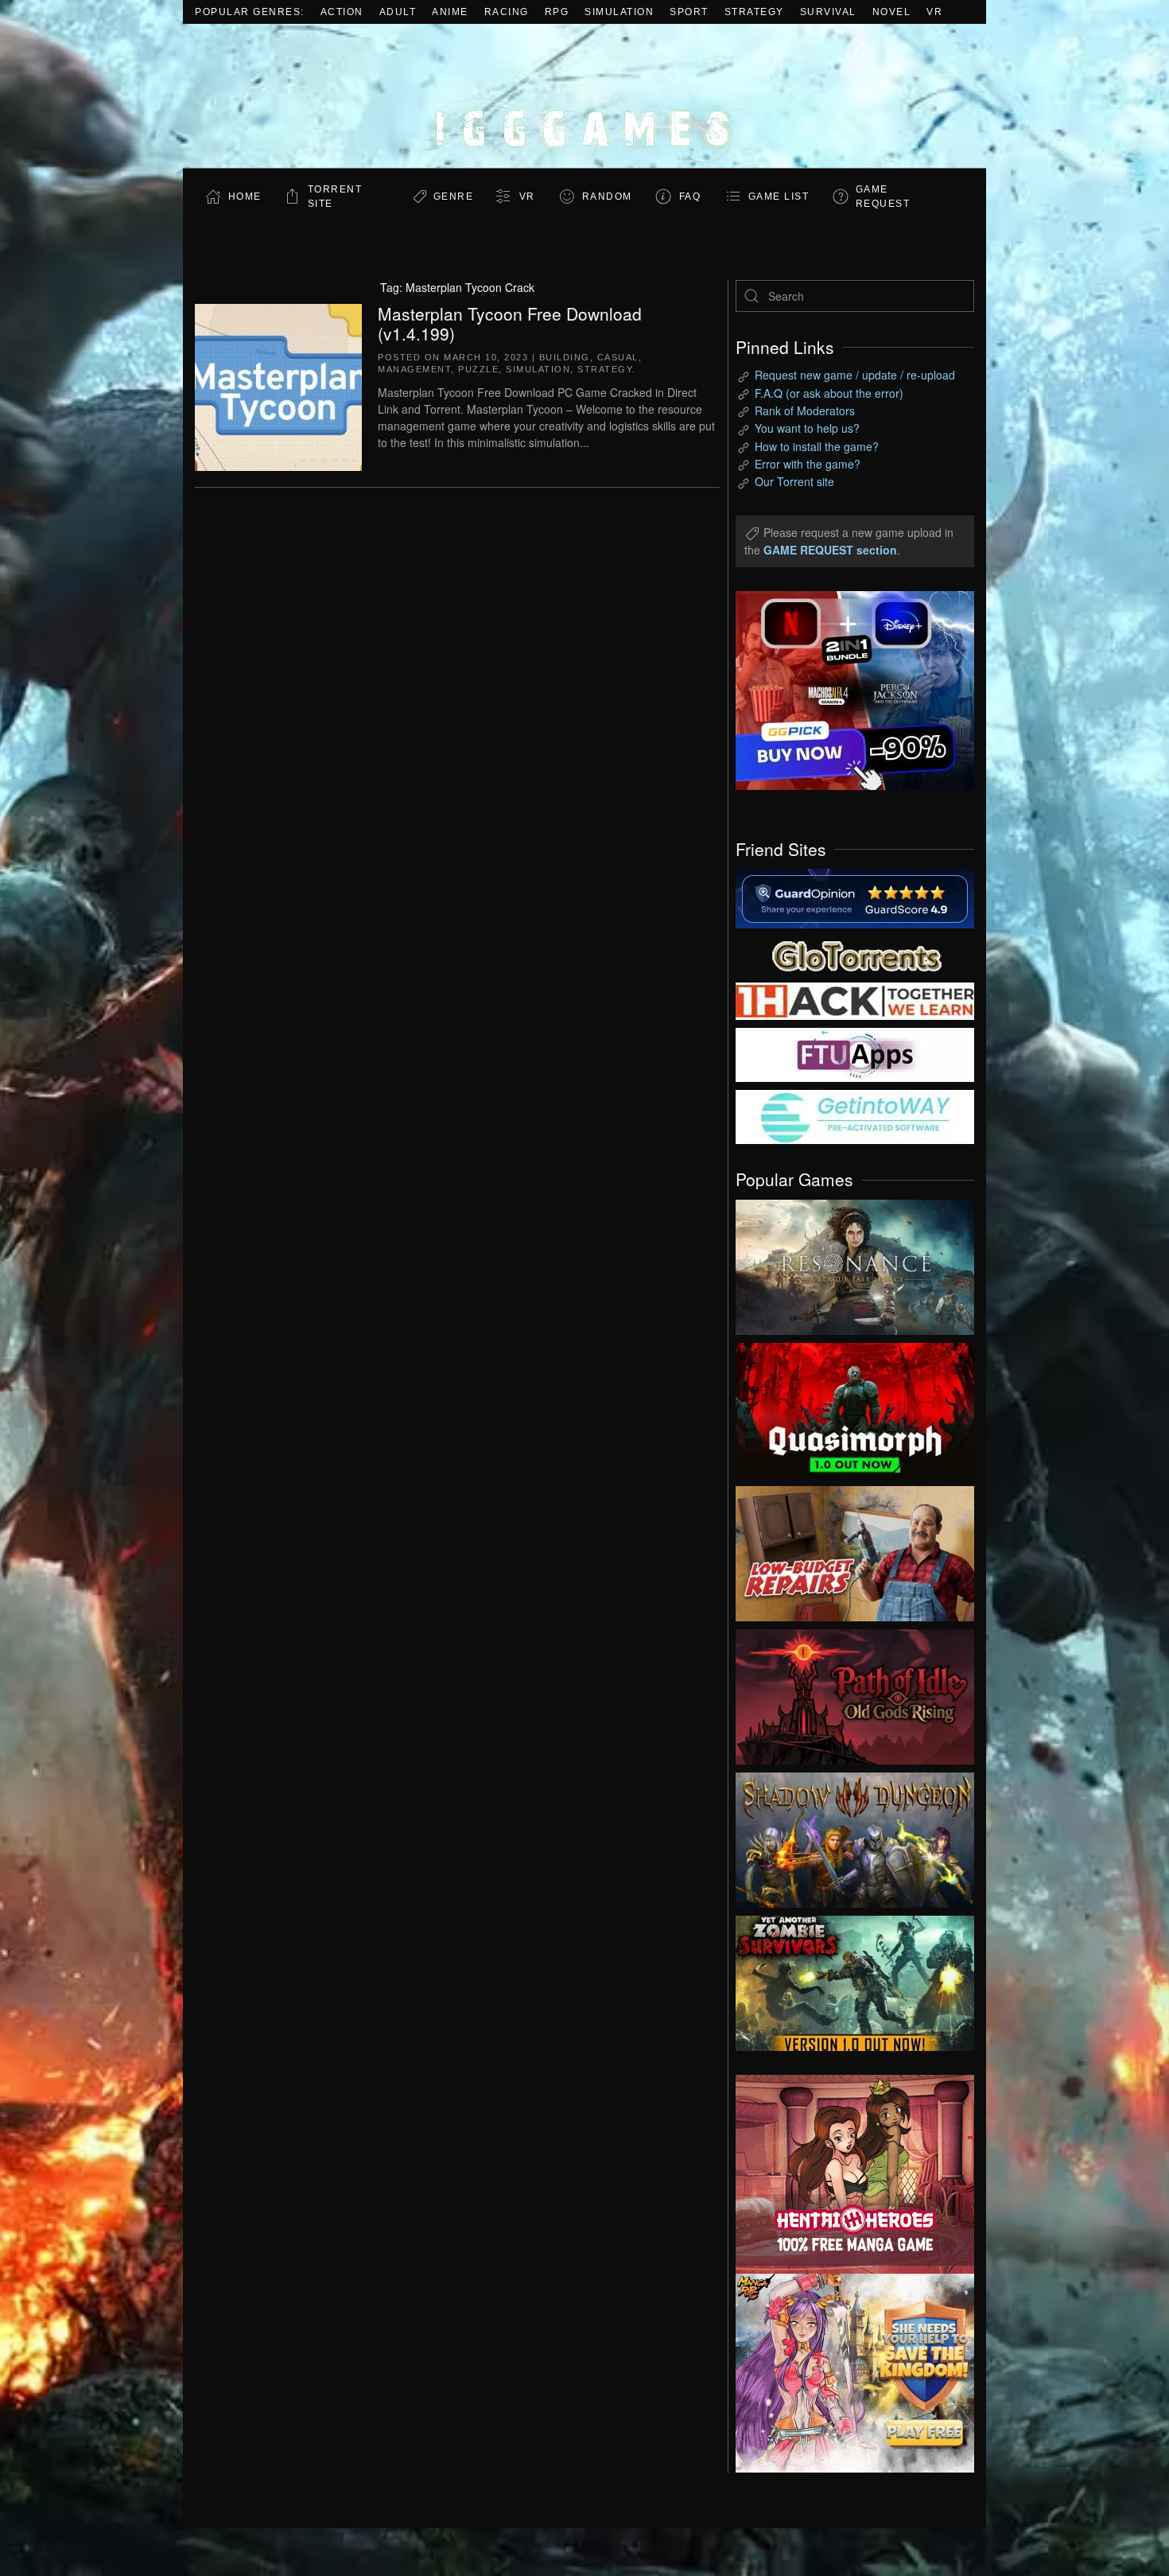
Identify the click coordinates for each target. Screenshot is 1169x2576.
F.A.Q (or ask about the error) (829, 393)
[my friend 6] (855, 1053)
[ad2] (847, 2174)
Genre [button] (454, 197)
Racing (507, 12)
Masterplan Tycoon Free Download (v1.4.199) (510, 323)
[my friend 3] (855, 1000)
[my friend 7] (855, 1115)
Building (565, 357)
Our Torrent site (794, 481)
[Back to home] (584, 96)
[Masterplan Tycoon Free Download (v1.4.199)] (278, 385)
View (855, 1263)
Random (607, 197)
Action (342, 12)
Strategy (754, 12)
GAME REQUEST (883, 197)
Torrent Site (335, 197)
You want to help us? (807, 428)
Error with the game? (808, 464)
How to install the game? (817, 446)
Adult (398, 12)
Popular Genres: (250, 12)
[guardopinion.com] (855, 897)
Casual (618, 357)
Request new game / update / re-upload (855, 375)
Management (414, 369)
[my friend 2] (855, 954)
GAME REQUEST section (830, 550)
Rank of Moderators (805, 411)
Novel (892, 12)
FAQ (690, 197)
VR (934, 12)
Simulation (619, 12)
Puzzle (478, 369)
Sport (689, 12)
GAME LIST (779, 197)
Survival (828, 12)
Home (245, 197)
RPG (557, 12)
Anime (450, 12)
